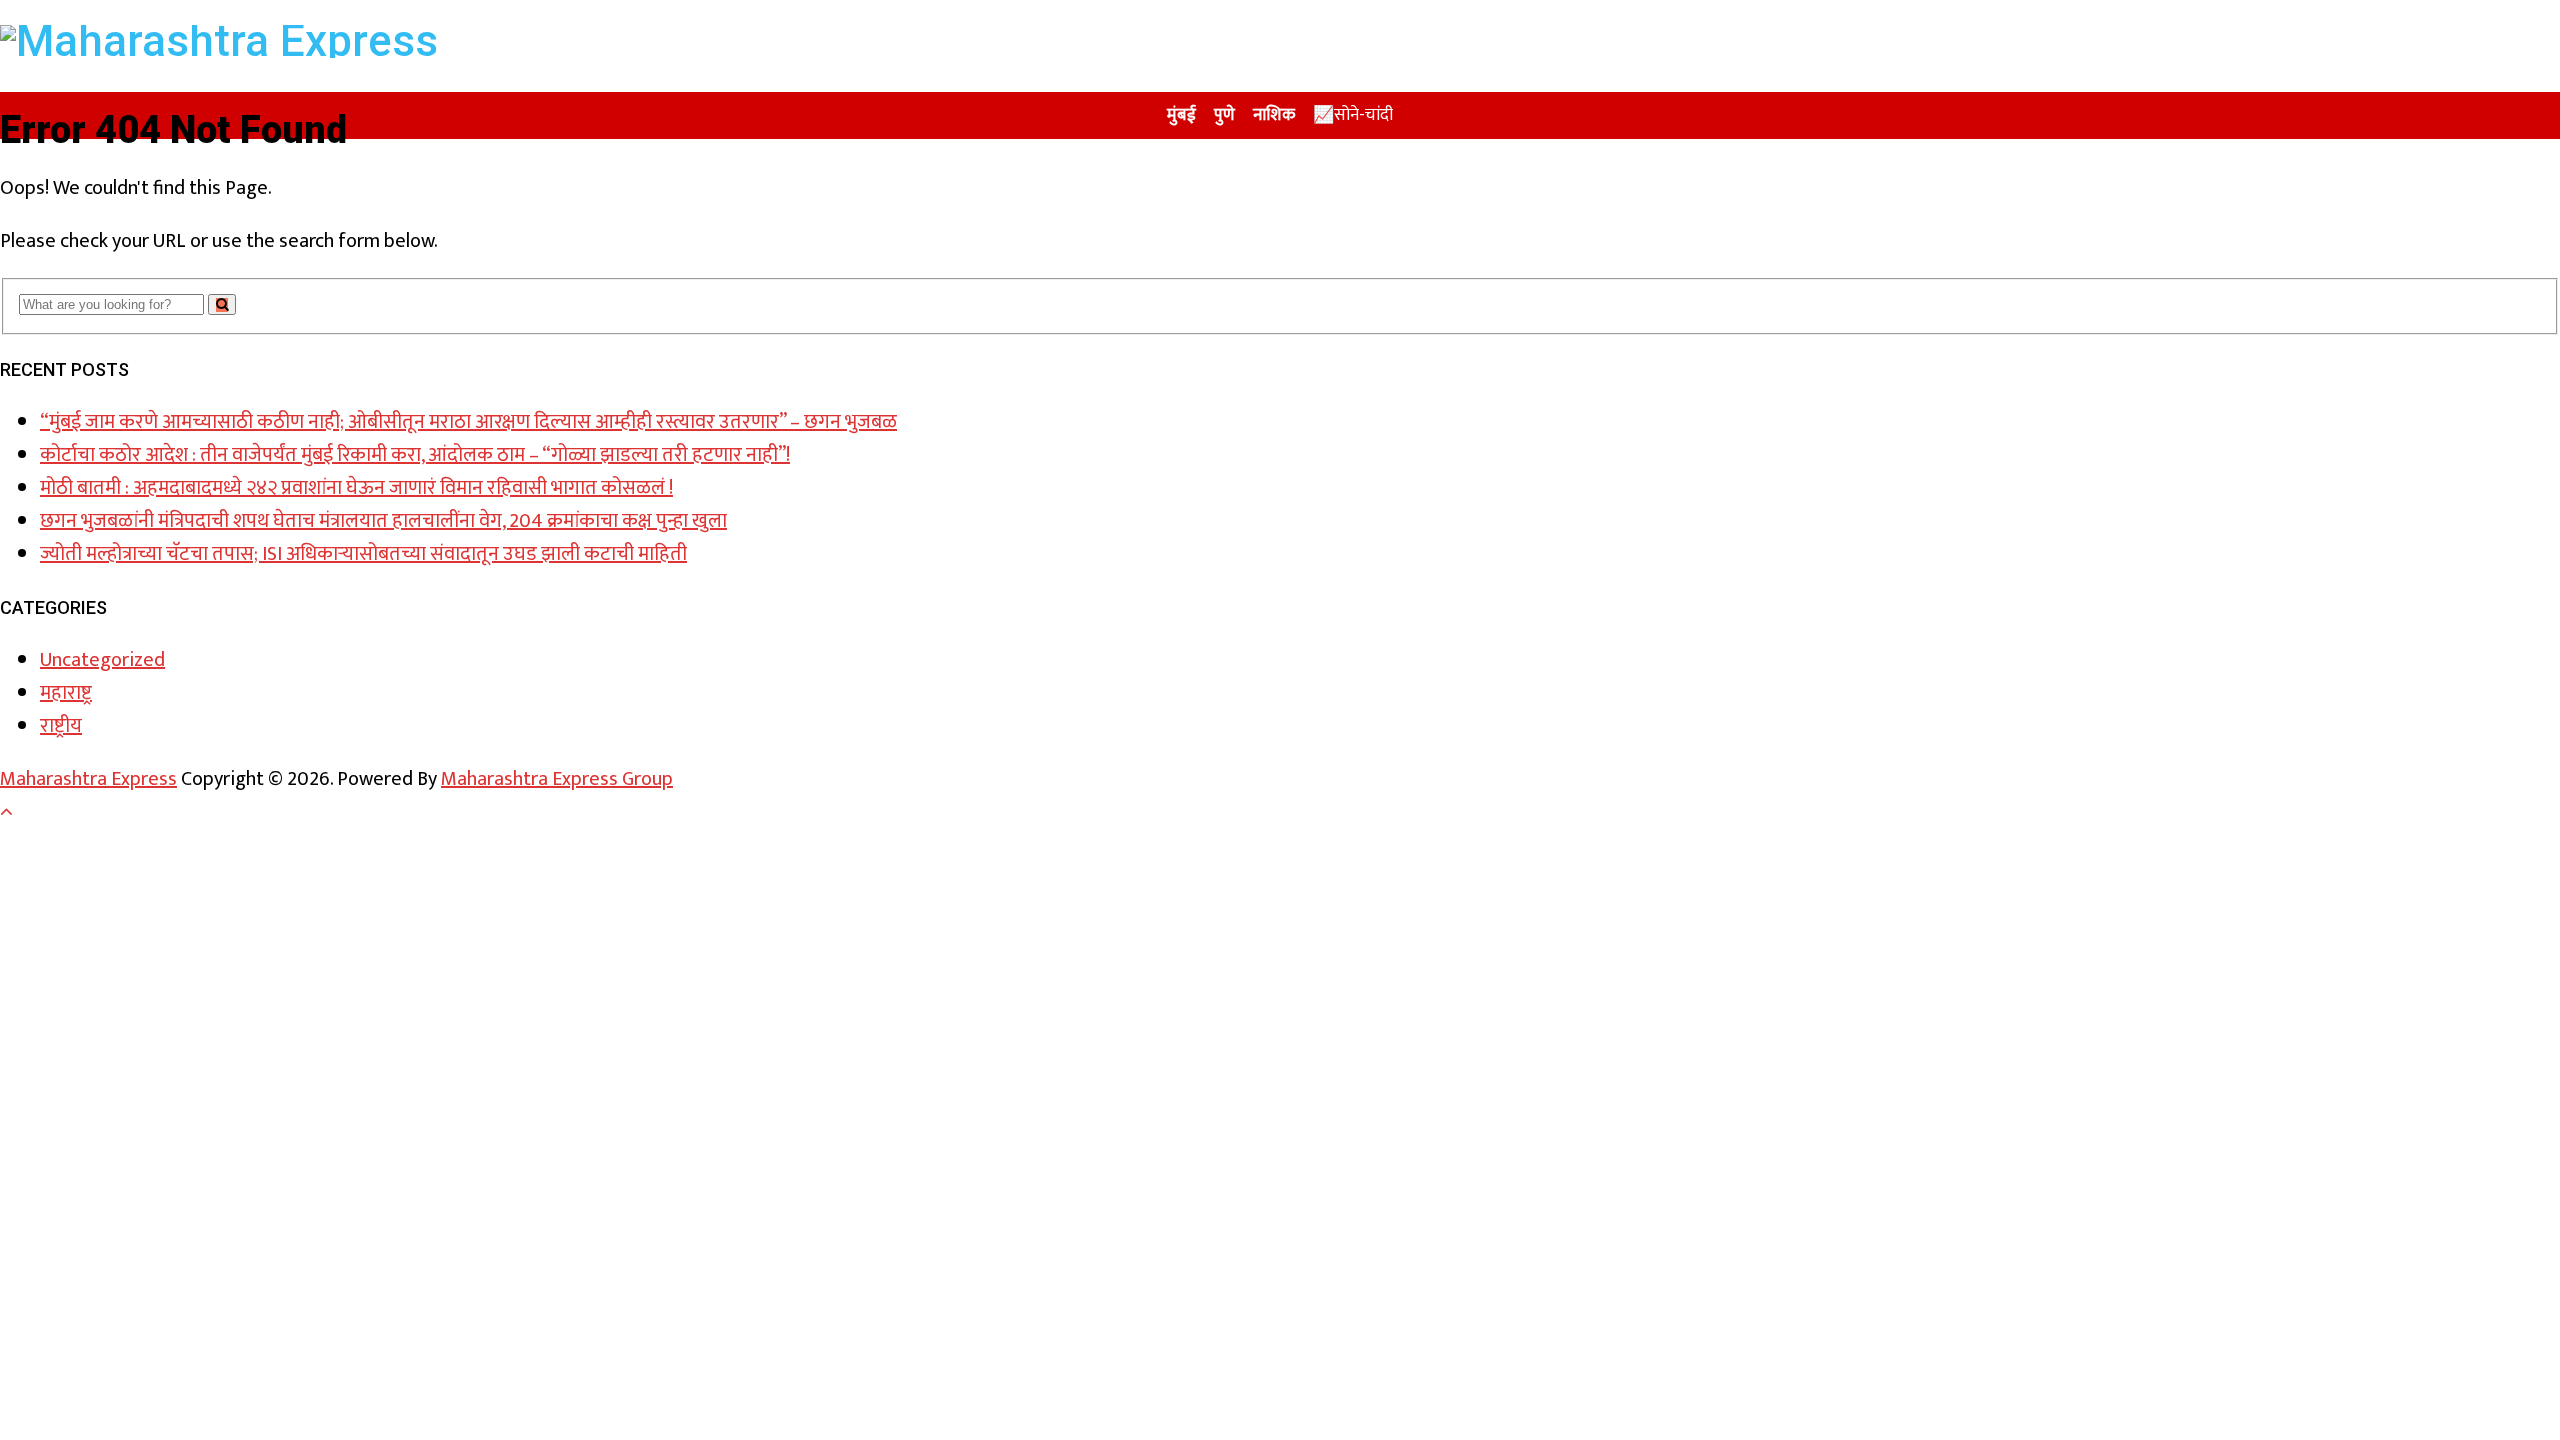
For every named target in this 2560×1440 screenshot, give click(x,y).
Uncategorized (102, 660)
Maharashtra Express (88, 779)
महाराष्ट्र (66, 693)
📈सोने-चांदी (1353, 115)
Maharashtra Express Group (557, 779)
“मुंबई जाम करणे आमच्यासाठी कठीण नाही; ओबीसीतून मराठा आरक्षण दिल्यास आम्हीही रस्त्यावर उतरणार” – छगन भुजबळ (468, 422)
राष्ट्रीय (61, 726)
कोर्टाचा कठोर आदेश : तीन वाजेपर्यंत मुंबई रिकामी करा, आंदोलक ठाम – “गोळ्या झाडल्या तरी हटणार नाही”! (415, 455)
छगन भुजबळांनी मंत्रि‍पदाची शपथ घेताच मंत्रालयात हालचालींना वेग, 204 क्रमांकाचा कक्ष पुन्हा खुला (383, 521)
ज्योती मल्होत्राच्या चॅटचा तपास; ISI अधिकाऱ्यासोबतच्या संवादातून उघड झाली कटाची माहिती (363, 554)
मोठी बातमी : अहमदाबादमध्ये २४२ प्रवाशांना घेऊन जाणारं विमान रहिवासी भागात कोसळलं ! (356, 488)
